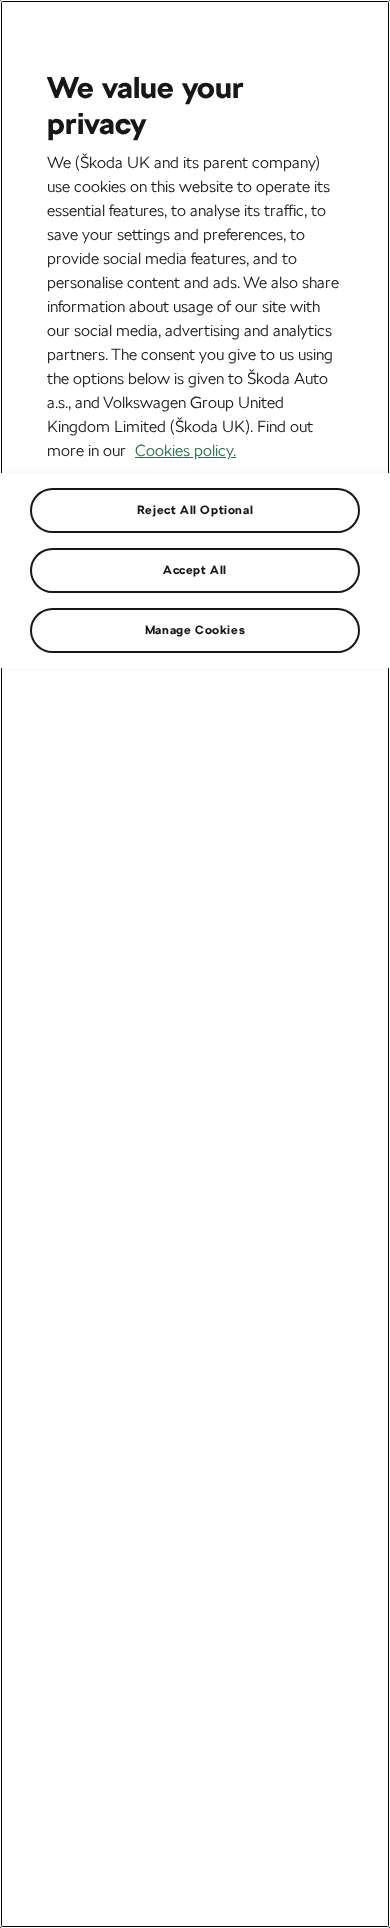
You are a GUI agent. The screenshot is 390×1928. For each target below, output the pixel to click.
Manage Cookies (195, 630)
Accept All (195, 570)
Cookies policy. (185, 450)
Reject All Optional (195, 510)
